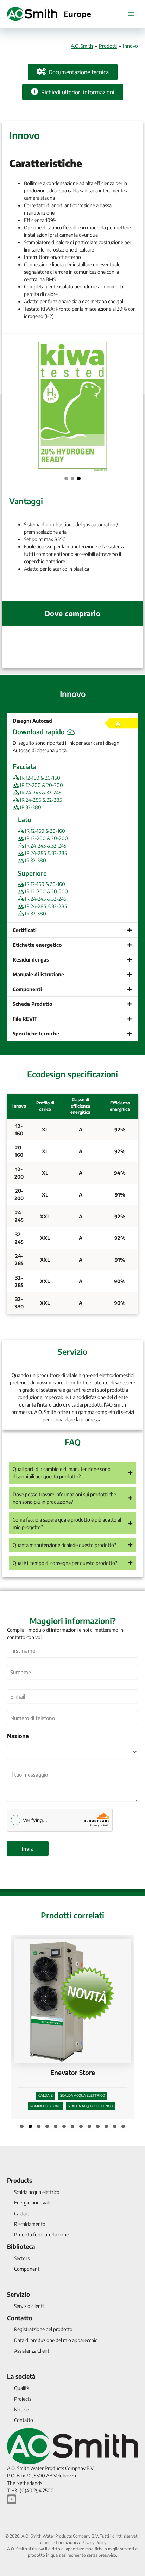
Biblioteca (21, 2246)
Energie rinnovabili (34, 2203)
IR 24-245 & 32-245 (40, 792)
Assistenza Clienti (32, 2351)
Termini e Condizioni (57, 2542)
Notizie (21, 2409)
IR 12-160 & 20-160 (40, 778)
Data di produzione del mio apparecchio (56, 2340)
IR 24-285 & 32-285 (40, 800)
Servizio (18, 2294)
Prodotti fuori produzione (41, 2235)
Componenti (27, 2269)
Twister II (73, 2065)
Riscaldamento (30, 2224)
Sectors (22, 2258)
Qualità (22, 2388)
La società (21, 2376)
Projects (23, 2399)
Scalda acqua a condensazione (83, 2088)
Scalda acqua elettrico (37, 2192)
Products (20, 2180)
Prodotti (108, 46)
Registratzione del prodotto (43, 2329)
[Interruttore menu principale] (131, 14)
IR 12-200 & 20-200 (41, 785)
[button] (66, 478)
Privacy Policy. (94, 2542)
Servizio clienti (29, 2306)
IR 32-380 (30, 807)
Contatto (20, 2318)
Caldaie (39, 2088)
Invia (28, 1849)
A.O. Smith (82, 46)
